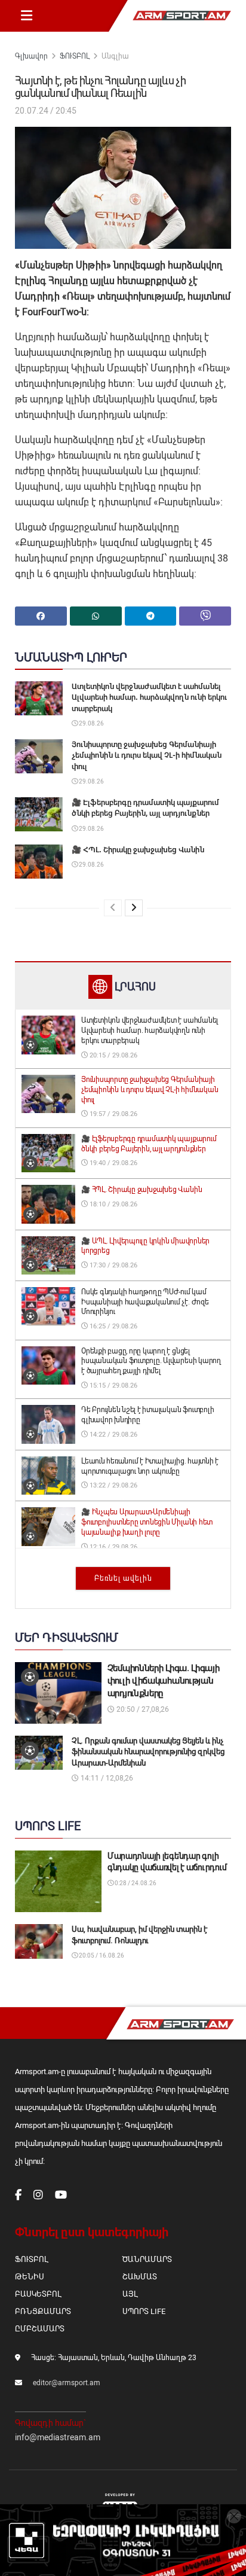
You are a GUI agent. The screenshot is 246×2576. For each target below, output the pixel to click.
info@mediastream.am (58, 2437)
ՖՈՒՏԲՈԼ (75, 56)
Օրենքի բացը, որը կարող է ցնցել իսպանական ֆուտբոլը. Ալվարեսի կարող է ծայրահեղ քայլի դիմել (151, 1361)
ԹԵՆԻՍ (30, 2277)
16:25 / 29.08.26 (113, 1326)
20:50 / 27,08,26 (142, 1709)
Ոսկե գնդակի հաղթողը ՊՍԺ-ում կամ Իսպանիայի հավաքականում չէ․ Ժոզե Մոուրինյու (145, 1302)
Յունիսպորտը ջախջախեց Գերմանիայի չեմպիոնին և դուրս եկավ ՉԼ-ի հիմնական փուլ (147, 755)
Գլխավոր (31, 56)
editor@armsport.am (67, 2383)
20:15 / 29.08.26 (113, 1055)
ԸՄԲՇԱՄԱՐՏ (40, 2329)
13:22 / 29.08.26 (113, 1485)
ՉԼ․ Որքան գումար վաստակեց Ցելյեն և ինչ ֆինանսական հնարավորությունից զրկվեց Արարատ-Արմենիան (148, 1752)
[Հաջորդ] (134, 908)
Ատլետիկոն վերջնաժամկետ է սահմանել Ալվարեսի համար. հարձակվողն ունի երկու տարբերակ (149, 697)
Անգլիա (115, 56)
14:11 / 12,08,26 (106, 1778)
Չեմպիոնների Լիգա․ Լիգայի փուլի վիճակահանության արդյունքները (164, 1681)
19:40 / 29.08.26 (113, 1163)
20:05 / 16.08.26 (101, 1955)
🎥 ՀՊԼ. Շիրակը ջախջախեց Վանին (138, 850)
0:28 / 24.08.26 (135, 1883)
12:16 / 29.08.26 (113, 1547)
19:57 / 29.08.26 (113, 1114)
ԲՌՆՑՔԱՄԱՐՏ (43, 2311)
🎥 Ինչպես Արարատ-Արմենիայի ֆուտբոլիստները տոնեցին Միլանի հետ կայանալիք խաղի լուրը (147, 1522)
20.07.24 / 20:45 (46, 111)
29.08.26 (91, 723)
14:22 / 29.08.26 (113, 1435)
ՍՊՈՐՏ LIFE (144, 2311)
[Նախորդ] (113, 908)
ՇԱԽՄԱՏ (140, 2277)
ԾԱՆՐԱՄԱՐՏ (147, 2259)
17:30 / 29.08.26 (113, 1265)
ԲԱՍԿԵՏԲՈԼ (38, 2294)
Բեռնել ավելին (123, 1578)
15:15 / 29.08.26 (113, 1385)
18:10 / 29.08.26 (113, 1204)
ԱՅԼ (130, 2294)
